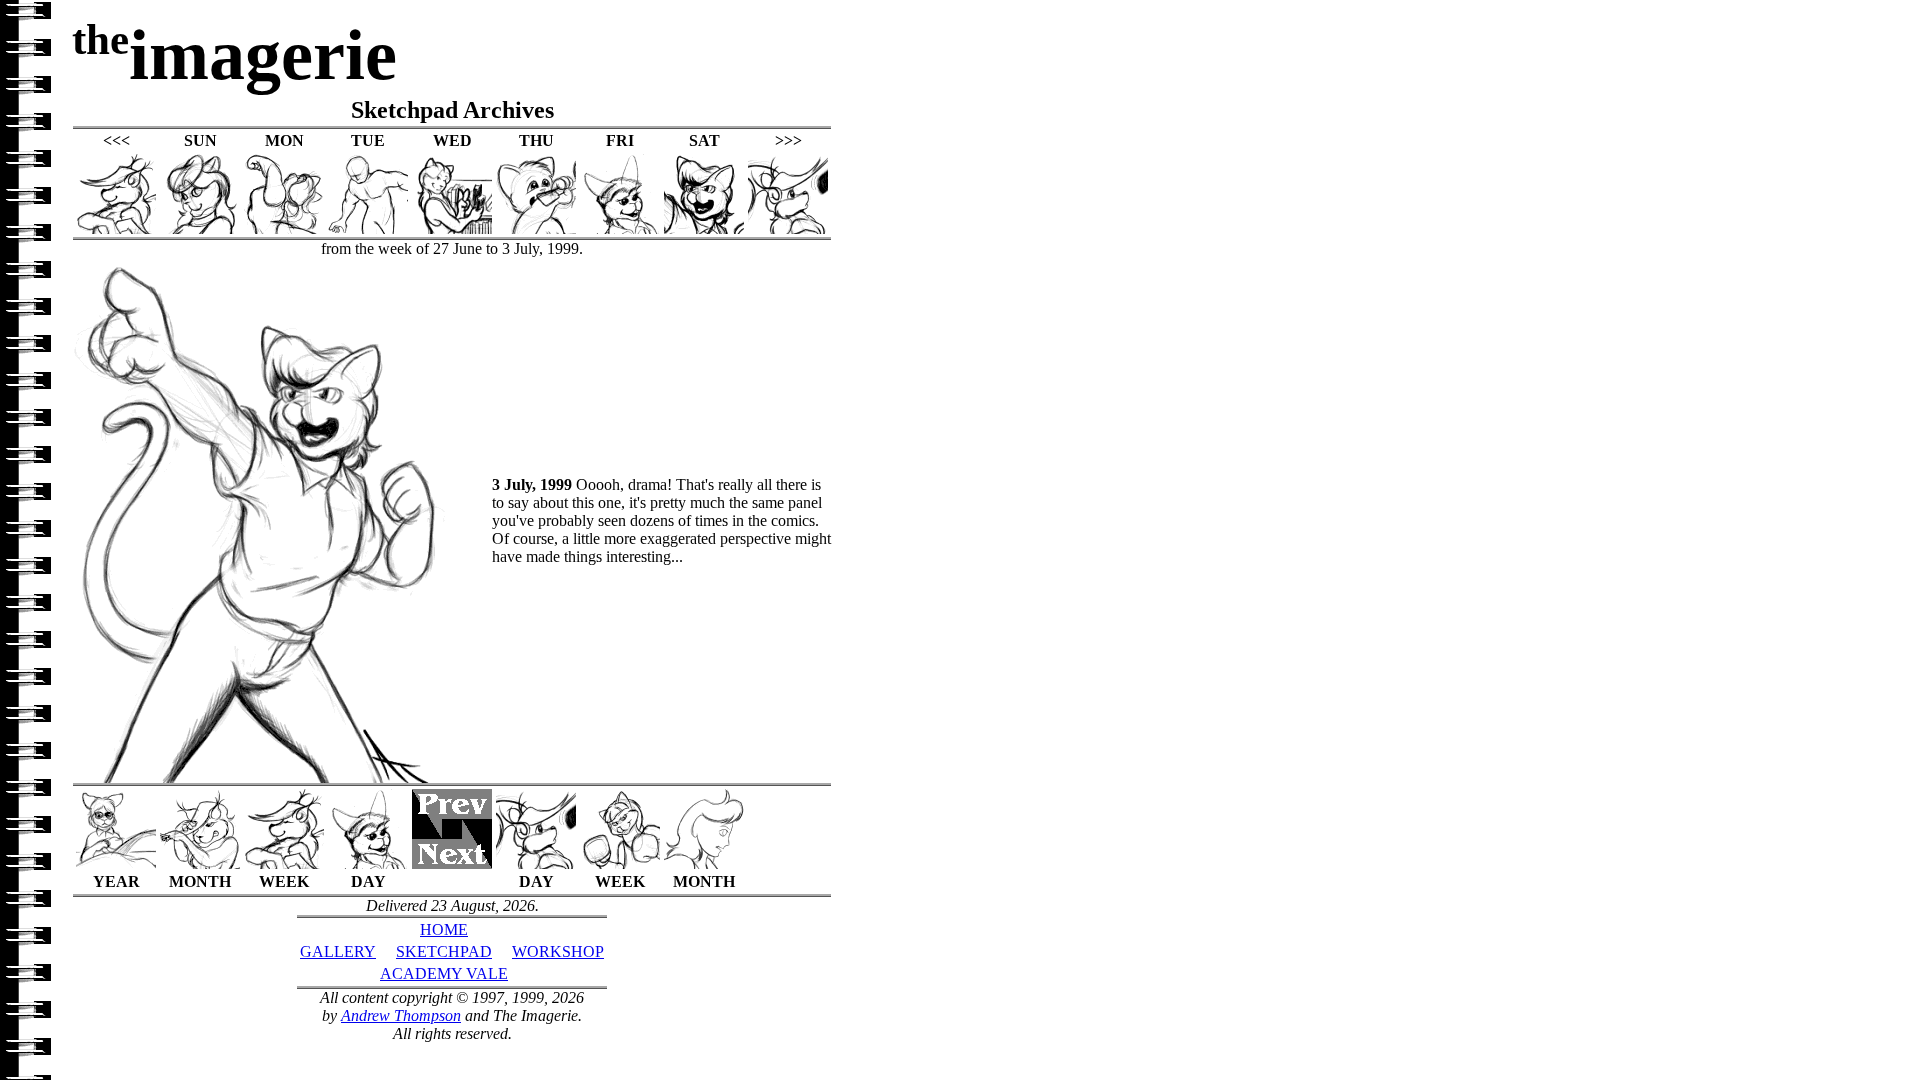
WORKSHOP (558, 951)
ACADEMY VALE (444, 973)
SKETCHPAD (444, 951)
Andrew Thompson (401, 1015)
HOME (444, 929)
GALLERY (338, 951)
